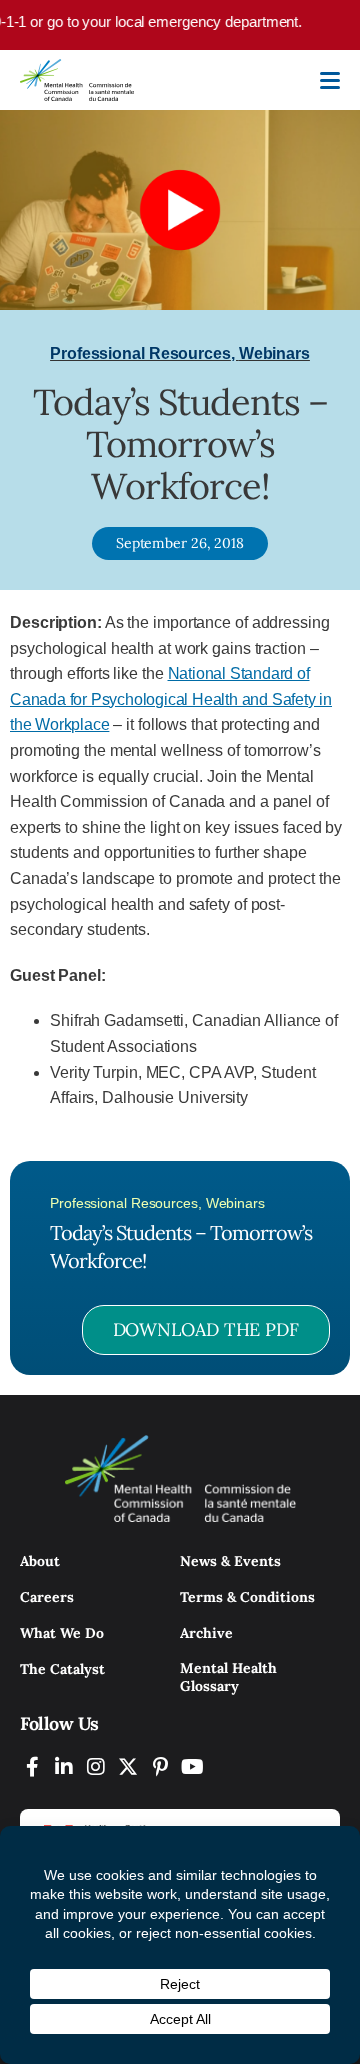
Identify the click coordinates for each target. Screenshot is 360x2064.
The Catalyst (62, 1669)
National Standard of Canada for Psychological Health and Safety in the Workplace (171, 699)
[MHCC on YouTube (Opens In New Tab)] (192, 1766)
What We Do (62, 1633)
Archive (206, 1633)
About (40, 1561)
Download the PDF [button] (206, 1329)
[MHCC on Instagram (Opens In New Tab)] (96, 1766)
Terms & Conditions (247, 1597)
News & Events (230, 1561)
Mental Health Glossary (228, 1677)
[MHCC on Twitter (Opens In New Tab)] (128, 1766)
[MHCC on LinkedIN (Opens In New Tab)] (64, 1766)
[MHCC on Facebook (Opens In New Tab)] (32, 1766)
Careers (47, 1597)
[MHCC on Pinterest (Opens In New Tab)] (160, 1766)
